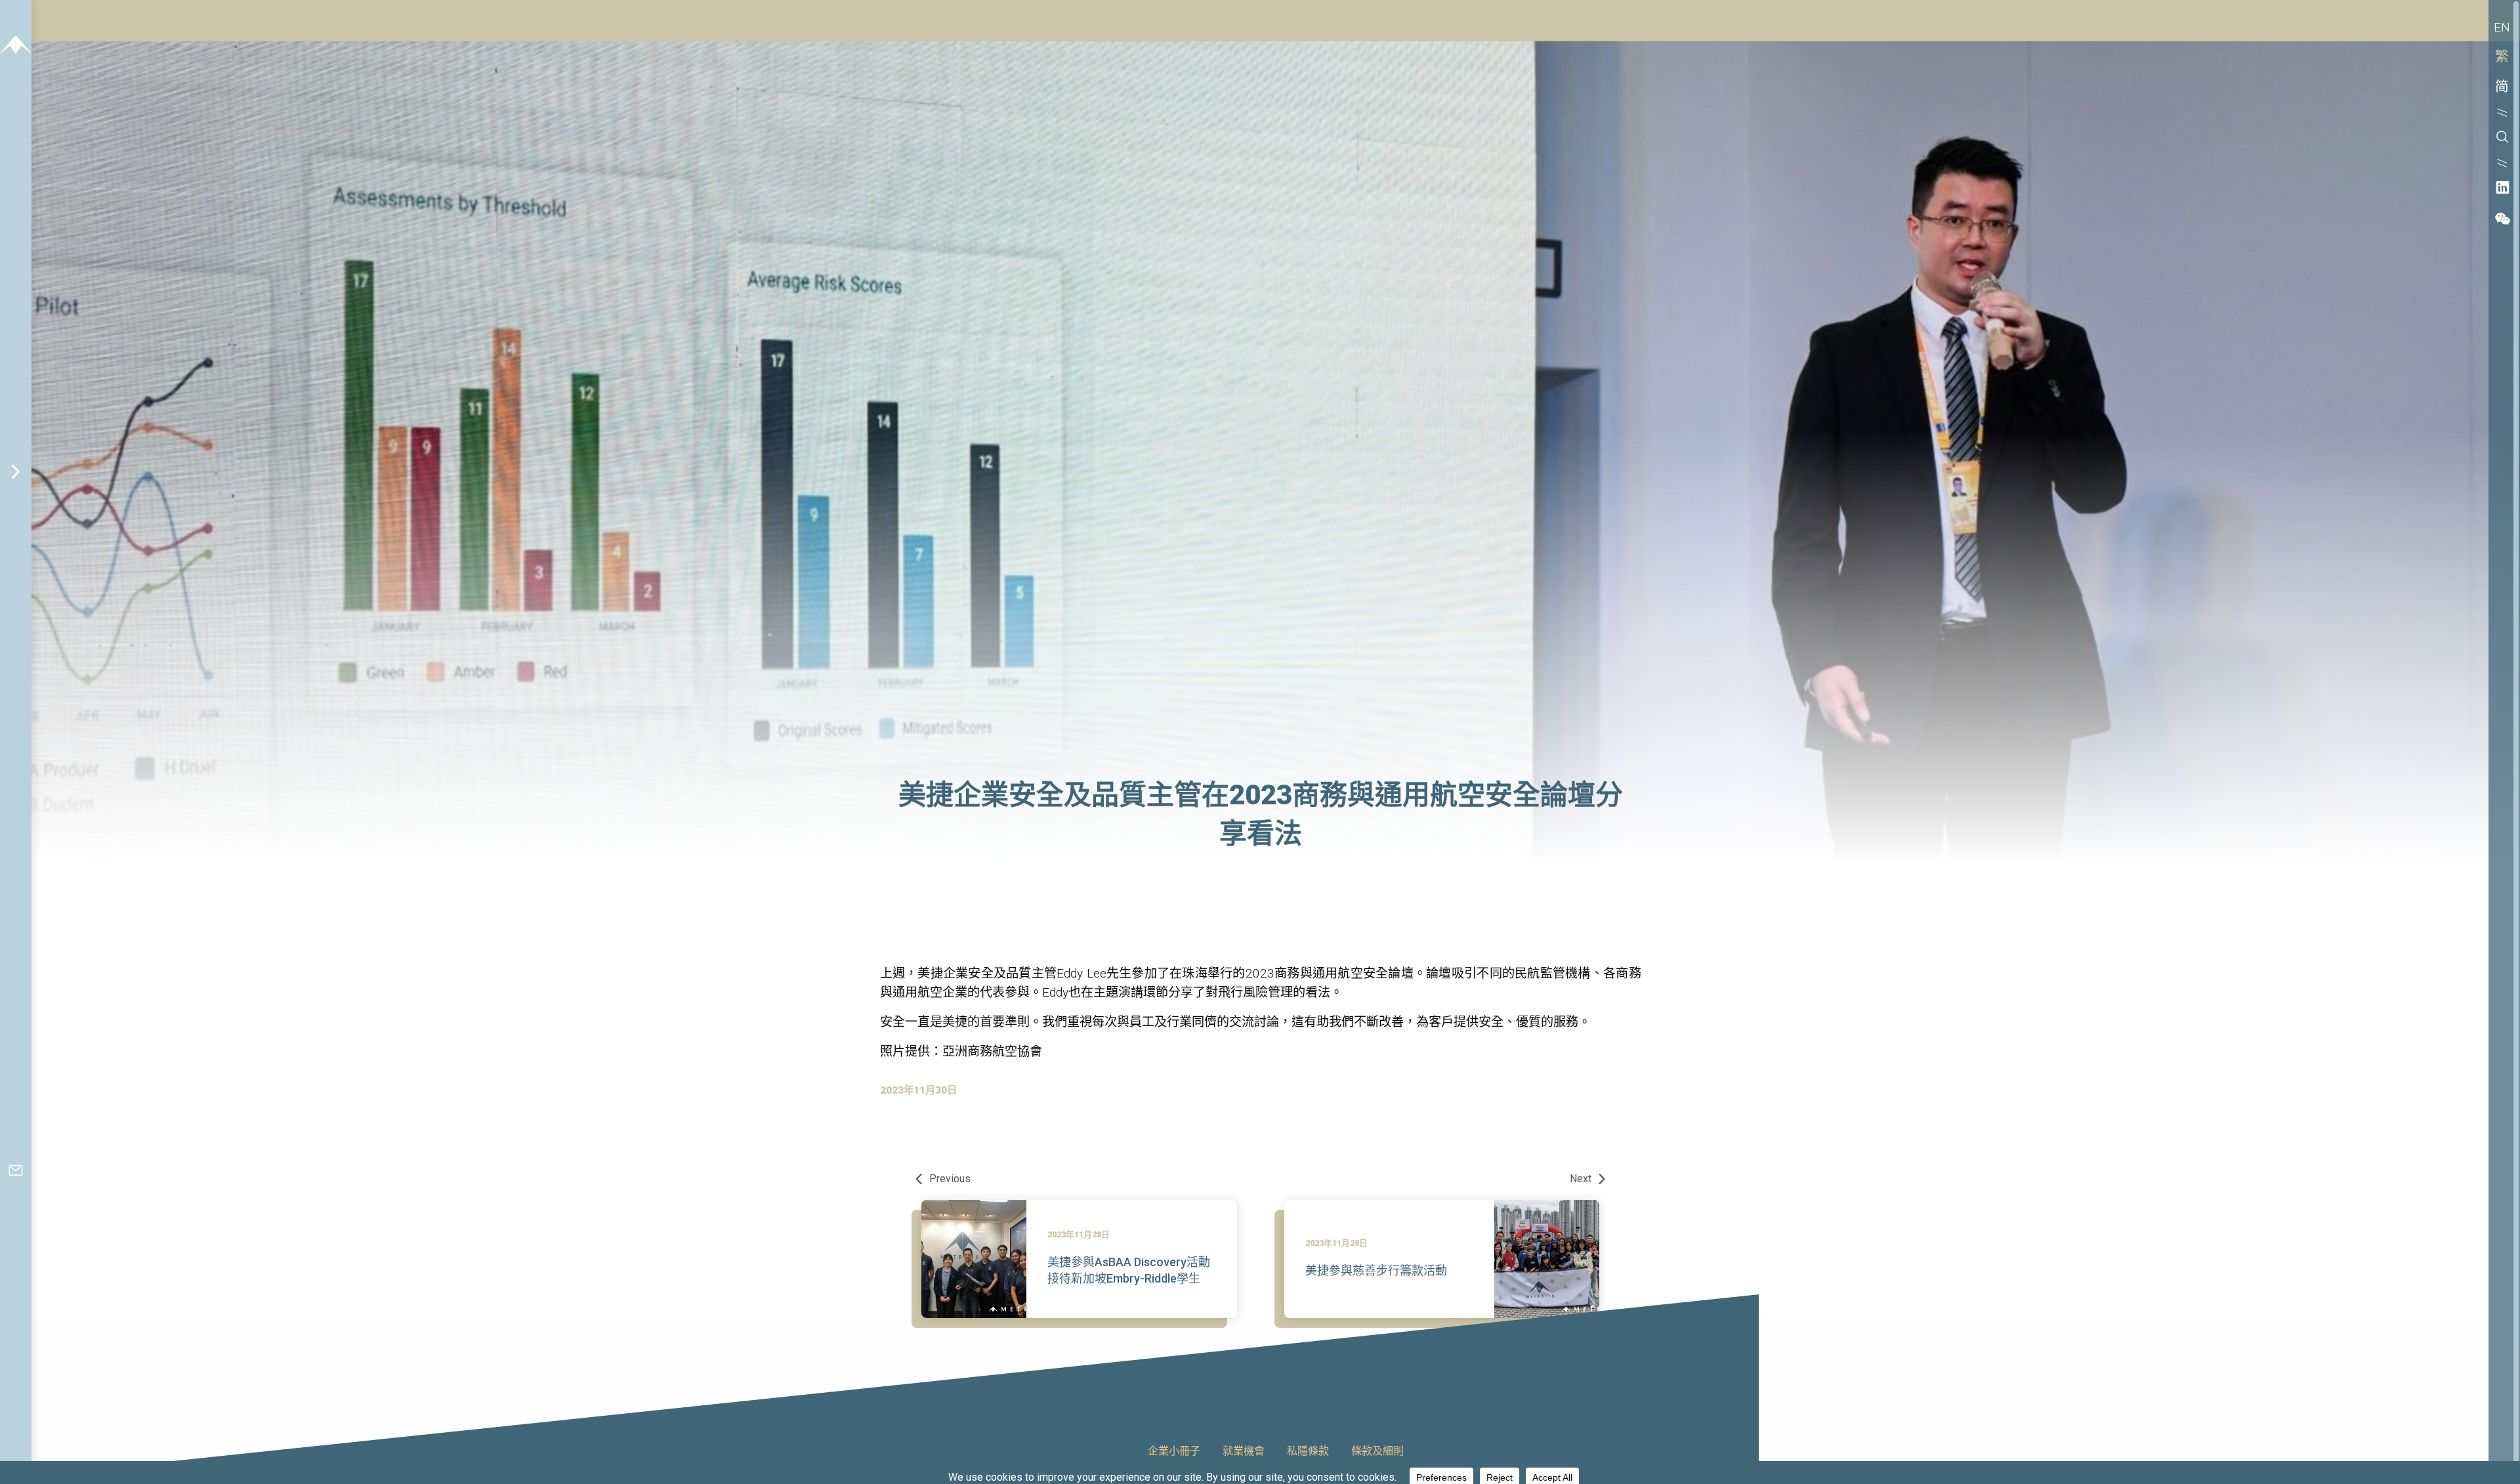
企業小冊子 (1174, 1452)
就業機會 (1244, 1452)
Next (1582, 1179)
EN (2502, 27)
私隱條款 (1308, 1452)
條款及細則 (1377, 1452)
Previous (949, 1179)
